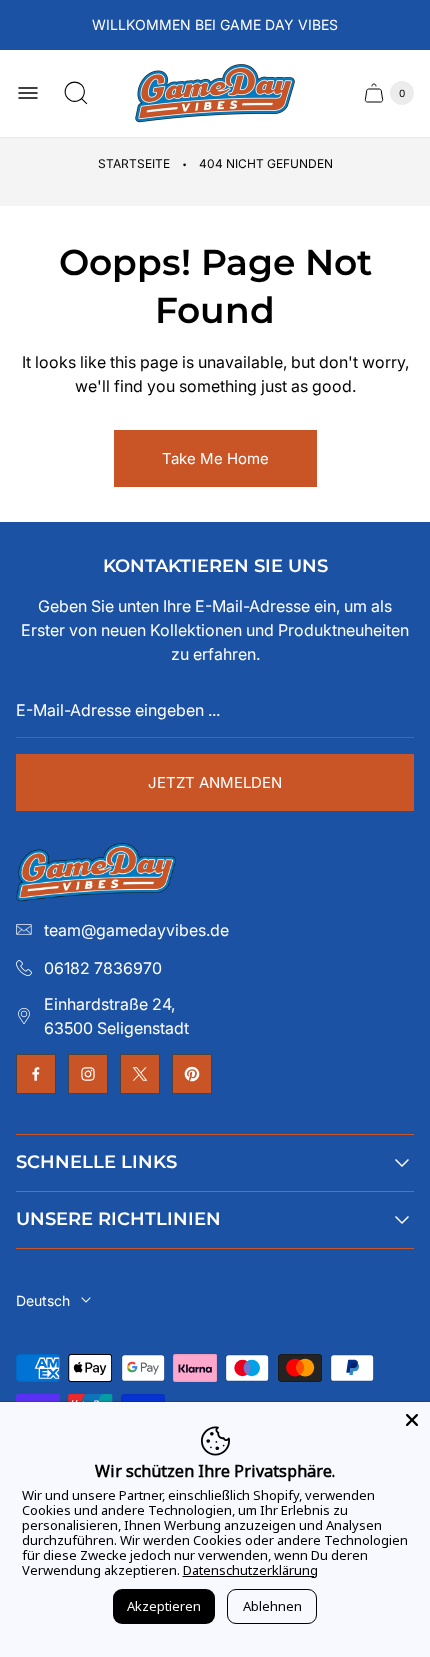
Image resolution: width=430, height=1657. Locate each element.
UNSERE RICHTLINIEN (118, 1219)
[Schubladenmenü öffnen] (28, 93)
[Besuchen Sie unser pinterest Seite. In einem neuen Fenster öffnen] (192, 1074)
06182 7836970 (103, 968)
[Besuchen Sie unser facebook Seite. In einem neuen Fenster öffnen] (36, 1074)
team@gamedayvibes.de (136, 930)
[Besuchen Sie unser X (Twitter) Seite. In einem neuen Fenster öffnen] (140, 1074)
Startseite (134, 163)
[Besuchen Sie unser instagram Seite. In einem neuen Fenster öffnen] (88, 1074)
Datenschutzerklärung (250, 1570)
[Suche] (76, 93)
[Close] (412, 1420)
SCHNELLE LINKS (96, 1162)
